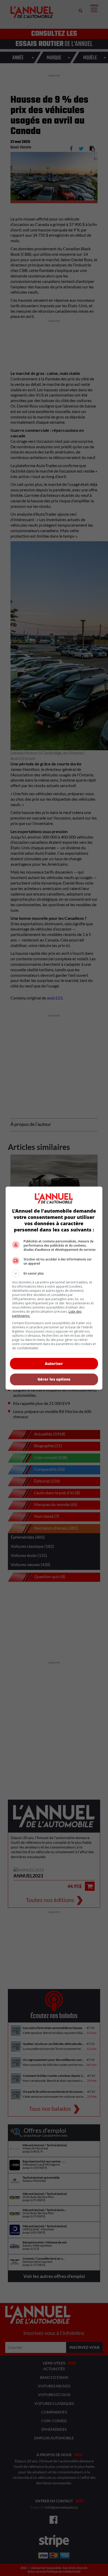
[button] (54, 1274)
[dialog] (54, 1288)
